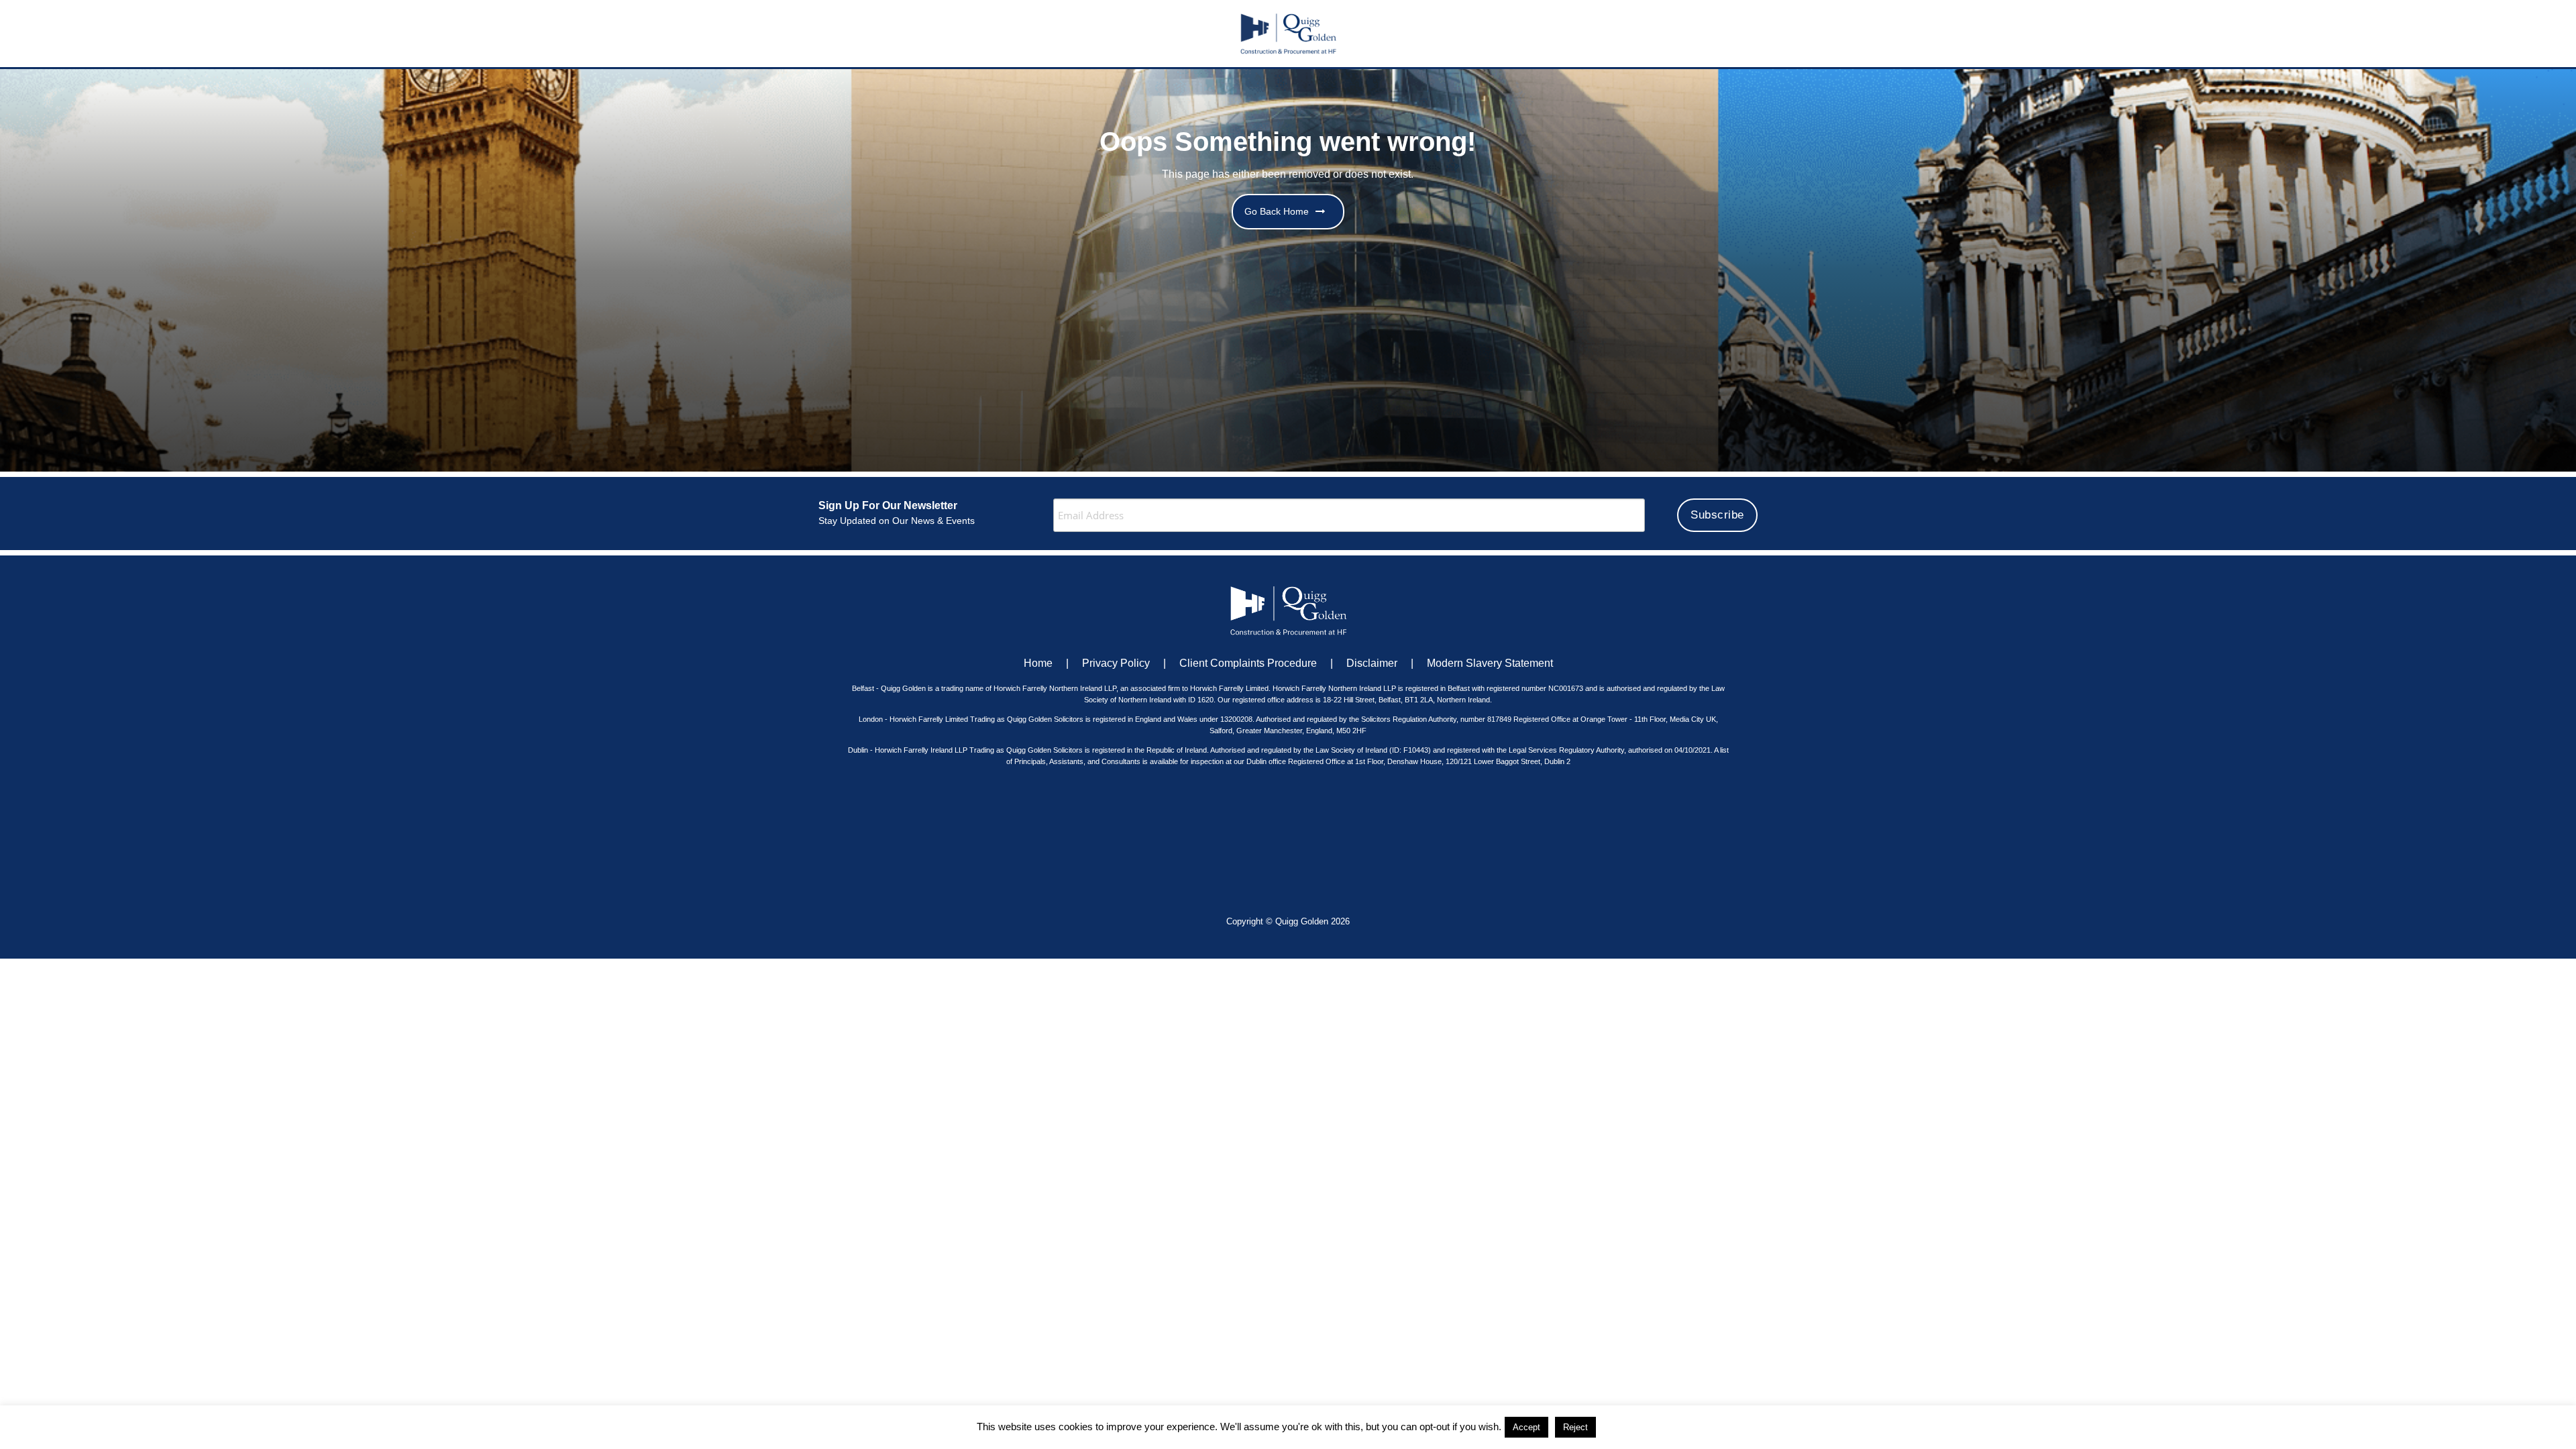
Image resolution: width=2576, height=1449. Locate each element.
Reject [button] (1575, 1427)
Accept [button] (1526, 1427)
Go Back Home (1277, 211)
